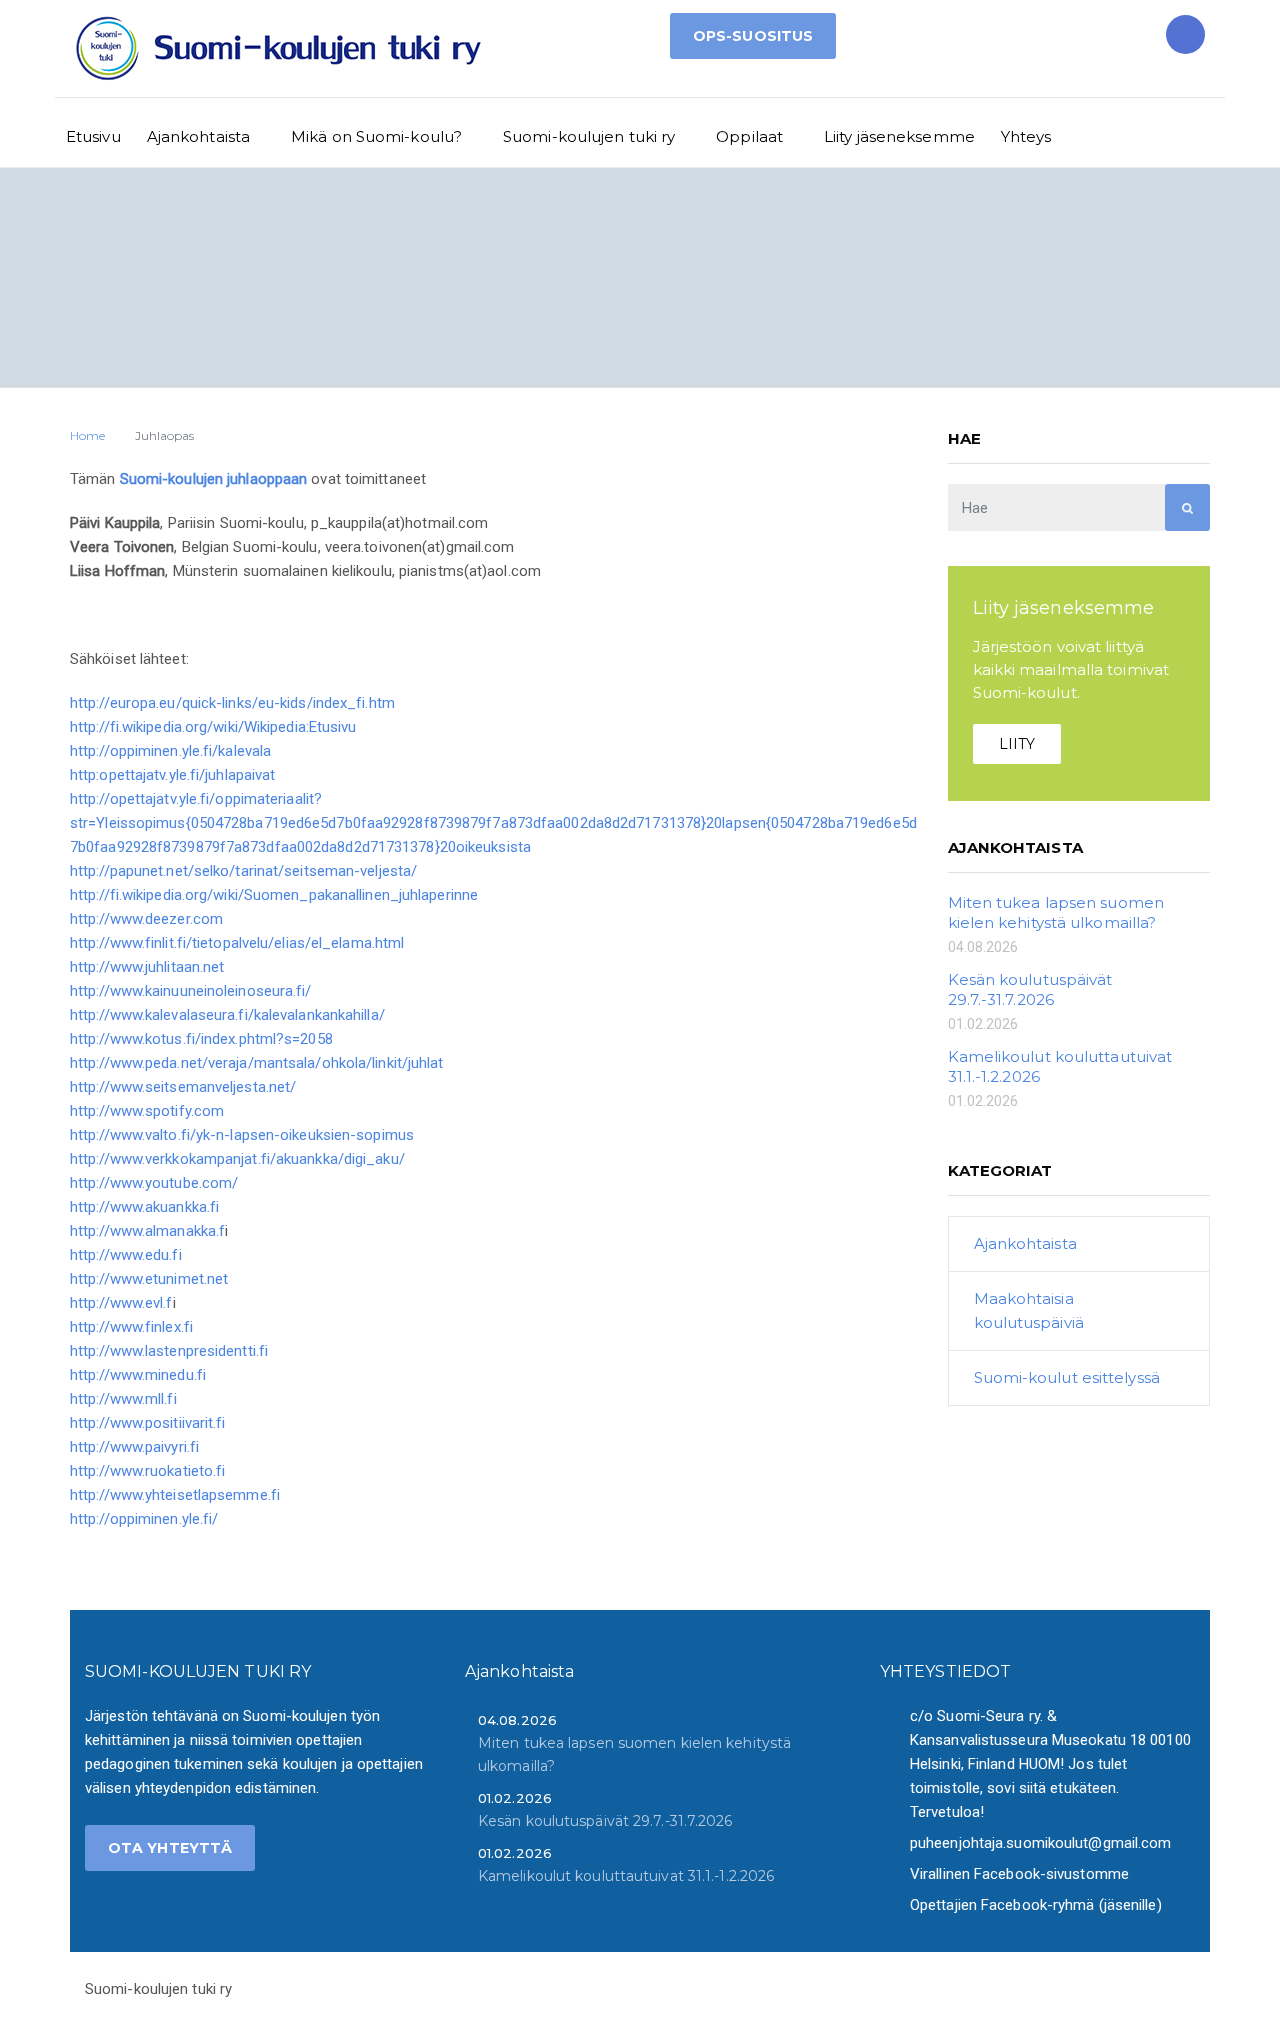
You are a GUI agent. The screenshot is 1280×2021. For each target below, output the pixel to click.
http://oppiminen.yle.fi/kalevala (170, 751)
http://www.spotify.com (147, 1111)
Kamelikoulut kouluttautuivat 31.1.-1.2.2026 (626, 1876)
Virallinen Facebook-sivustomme (1019, 1874)
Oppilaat (749, 136)
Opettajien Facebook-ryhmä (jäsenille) (1036, 1905)
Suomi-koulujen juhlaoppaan (214, 479)
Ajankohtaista (198, 136)
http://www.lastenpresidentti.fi (169, 1351)
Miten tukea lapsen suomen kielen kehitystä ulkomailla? (1056, 912)
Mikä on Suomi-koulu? (376, 136)
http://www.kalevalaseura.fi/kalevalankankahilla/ (227, 1015)
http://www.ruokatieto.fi (147, 1471)
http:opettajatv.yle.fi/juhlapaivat (172, 775)
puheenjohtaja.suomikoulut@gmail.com (1041, 1843)
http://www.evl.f (121, 1303)
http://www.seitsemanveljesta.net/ (183, 1087)
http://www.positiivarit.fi (148, 1423)
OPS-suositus (753, 36)
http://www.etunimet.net (149, 1279)
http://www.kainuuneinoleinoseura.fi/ (191, 991)
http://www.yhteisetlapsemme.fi (175, 1495)
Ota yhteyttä (170, 1848)
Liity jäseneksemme (899, 136)
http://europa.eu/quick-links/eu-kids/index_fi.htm (232, 703)
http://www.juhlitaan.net (147, 967)
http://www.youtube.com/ (154, 1183)
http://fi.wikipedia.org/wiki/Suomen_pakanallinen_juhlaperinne (274, 895)
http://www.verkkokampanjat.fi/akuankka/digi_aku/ (237, 1159)
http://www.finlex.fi (131, 1327)
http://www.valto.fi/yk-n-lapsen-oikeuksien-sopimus (242, 1135)
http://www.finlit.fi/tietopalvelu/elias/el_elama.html (237, 943)
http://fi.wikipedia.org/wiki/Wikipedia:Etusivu (213, 727)
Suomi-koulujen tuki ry (589, 136)
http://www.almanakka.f (147, 1231)
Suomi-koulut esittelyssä (1067, 1377)
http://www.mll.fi (123, 1399)
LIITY (1017, 744)
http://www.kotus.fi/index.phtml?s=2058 (201, 1039)
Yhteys (1026, 136)
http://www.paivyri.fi (134, 1447)
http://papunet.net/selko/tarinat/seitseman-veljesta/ (243, 871)
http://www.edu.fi (126, 1255)
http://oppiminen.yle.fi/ (144, 1519)
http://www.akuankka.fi (144, 1207)
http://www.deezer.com (146, 919)
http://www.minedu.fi (138, 1375)
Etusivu (93, 136)
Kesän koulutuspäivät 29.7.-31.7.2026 (1030, 989)
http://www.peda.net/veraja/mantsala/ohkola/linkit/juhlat (257, 1063)
